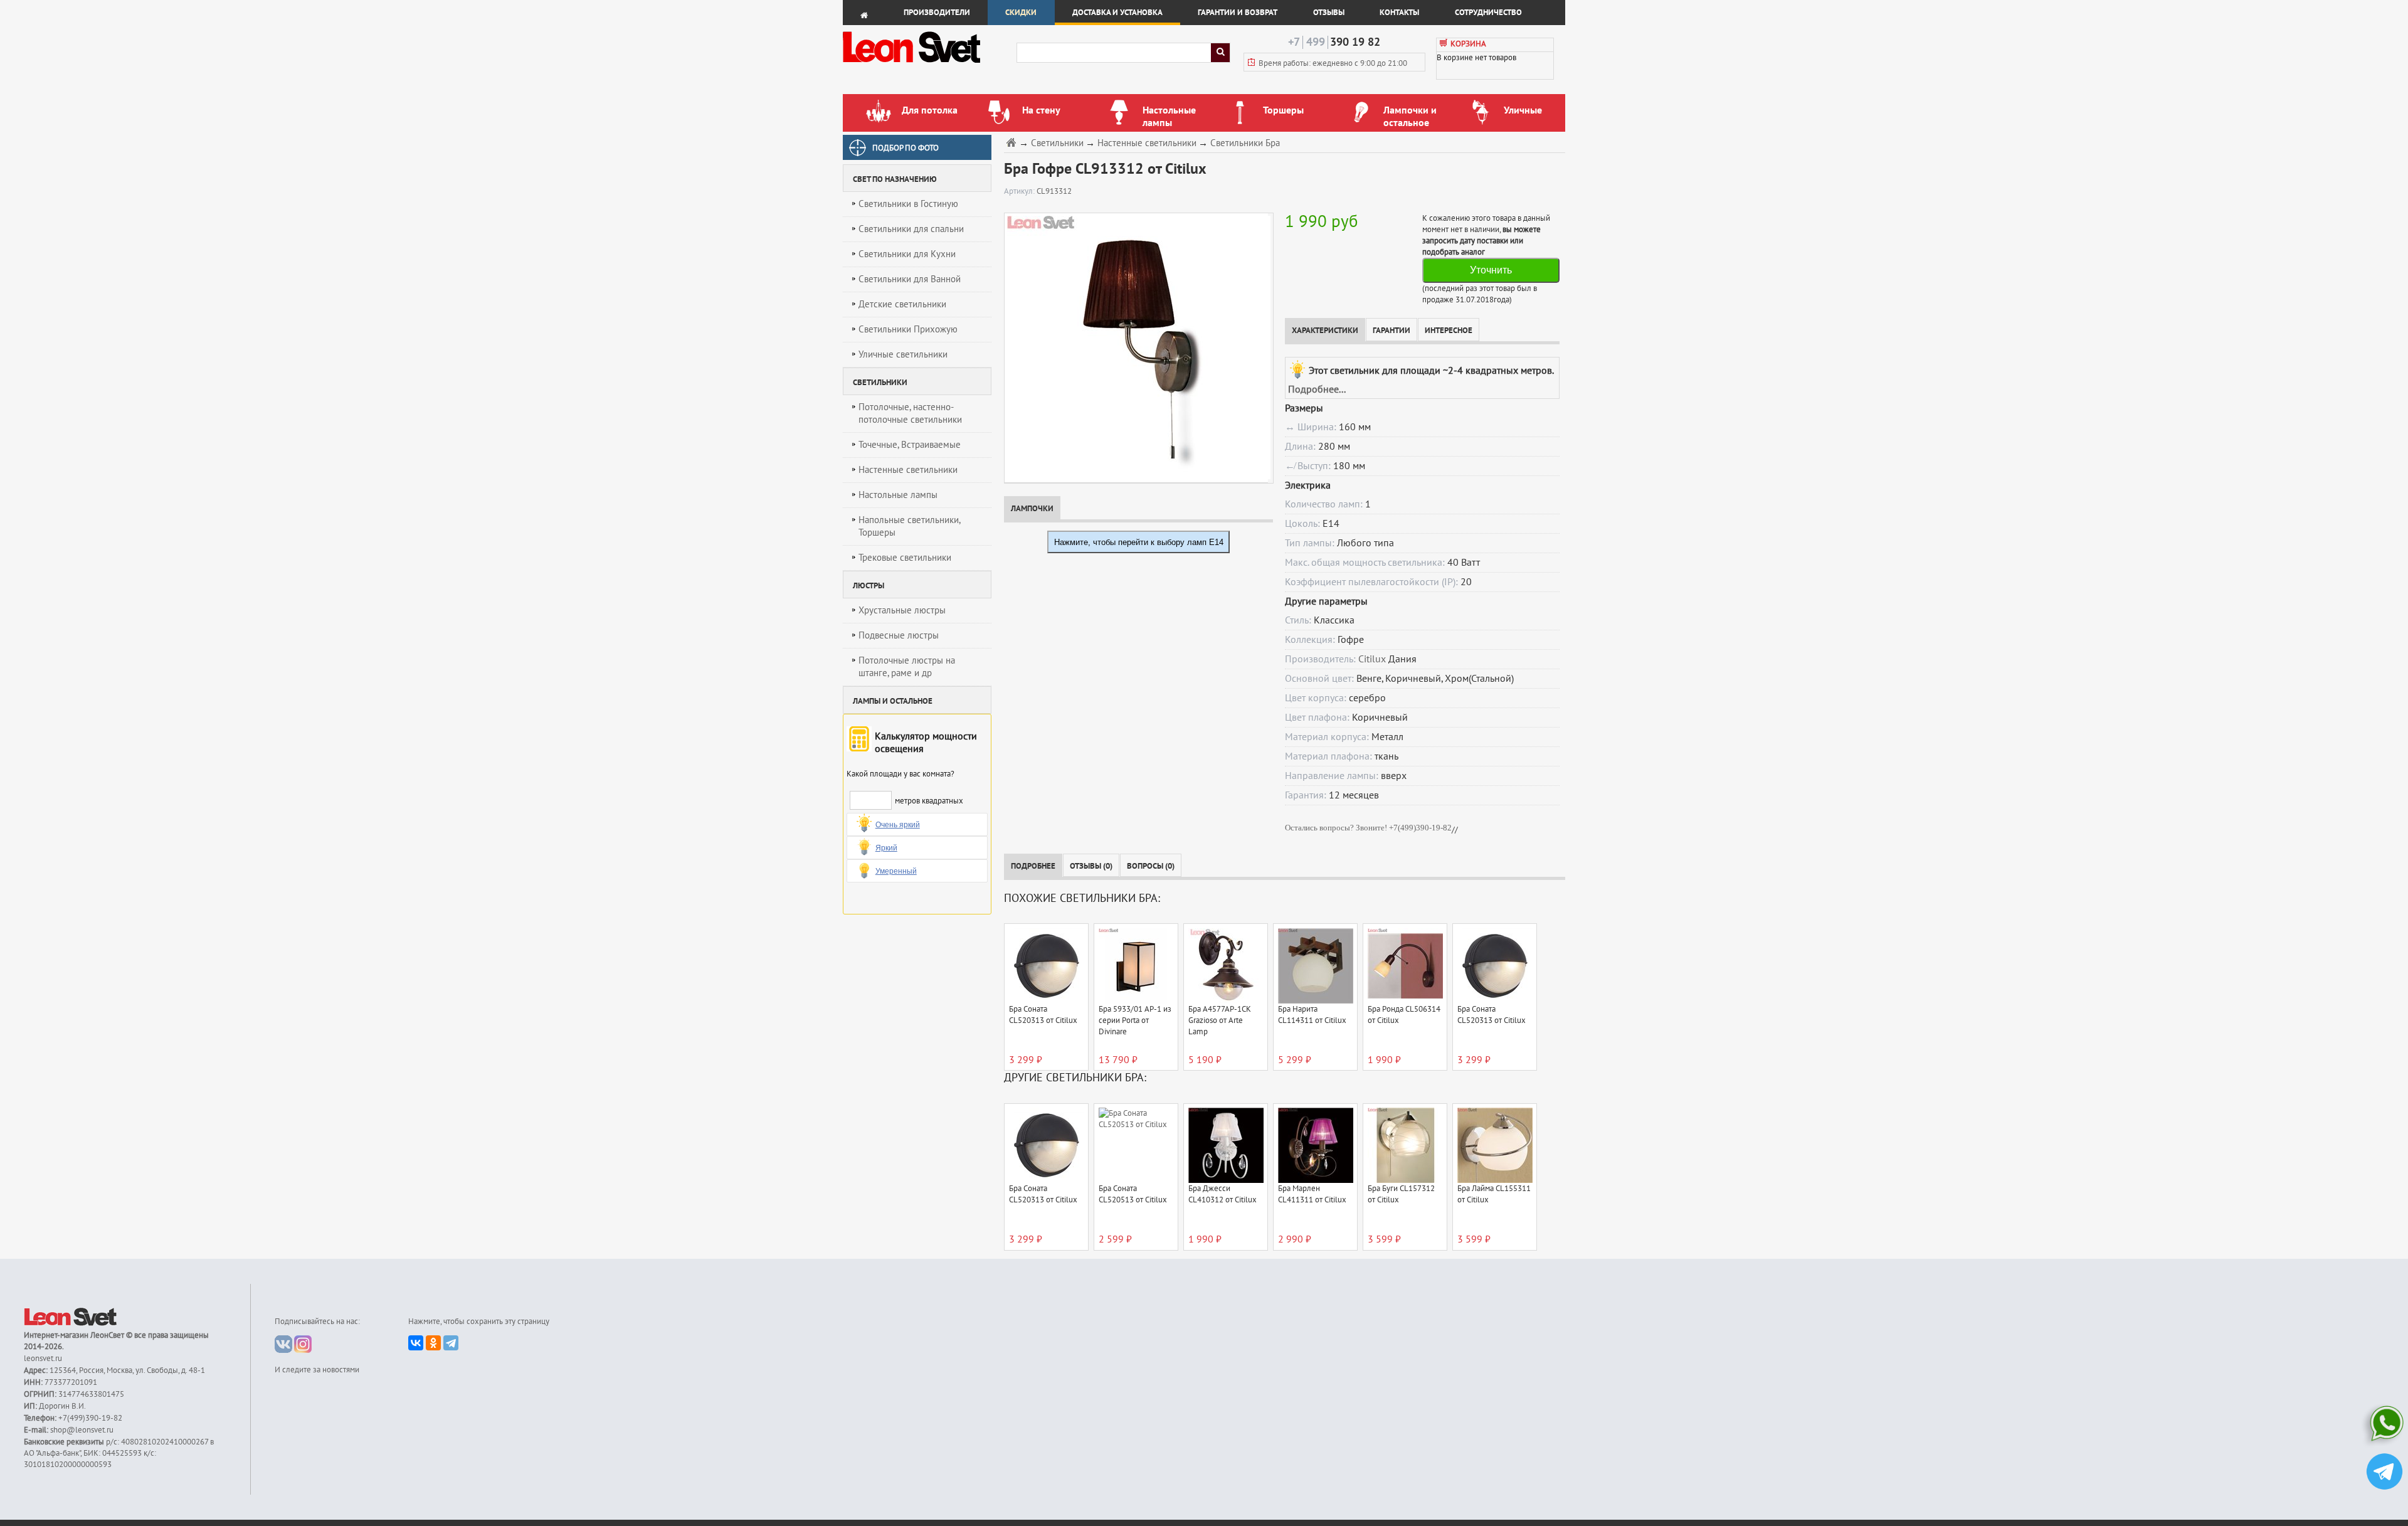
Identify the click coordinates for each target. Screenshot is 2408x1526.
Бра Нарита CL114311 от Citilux (1312, 1015)
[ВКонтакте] (416, 1343)
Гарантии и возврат (1238, 13)
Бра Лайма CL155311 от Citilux (1494, 1194)
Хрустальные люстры (902, 610)
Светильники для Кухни (907, 254)
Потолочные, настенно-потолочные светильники (910, 413)
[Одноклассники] (433, 1343)
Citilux (1372, 659)
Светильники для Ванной (910, 279)
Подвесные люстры (899, 635)
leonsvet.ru (43, 1359)
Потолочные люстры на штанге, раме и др (907, 667)
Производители (937, 13)
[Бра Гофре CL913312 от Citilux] (1136, 347)
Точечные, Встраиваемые (910, 445)
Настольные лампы (898, 495)
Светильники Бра (1245, 143)
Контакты (1399, 13)
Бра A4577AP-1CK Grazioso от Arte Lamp (1220, 1020)
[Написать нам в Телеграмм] (2384, 1473)
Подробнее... (1317, 389)
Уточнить (1491, 270)
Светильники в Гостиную (908, 204)
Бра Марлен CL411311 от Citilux (1312, 1194)
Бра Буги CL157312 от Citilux (1401, 1194)
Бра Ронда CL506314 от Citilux (1404, 1015)
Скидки (1021, 13)
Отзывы (1329, 13)
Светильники (1057, 143)
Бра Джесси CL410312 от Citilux (1222, 1194)
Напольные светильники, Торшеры (910, 526)
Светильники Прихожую (908, 329)
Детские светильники (902, 304)
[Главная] (1013, 142)
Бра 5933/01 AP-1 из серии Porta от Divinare (1135, 1020)
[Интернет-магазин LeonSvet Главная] (929, 66)
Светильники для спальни (911, 229)
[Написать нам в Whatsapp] (2384, 1426)
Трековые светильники (905, 558)
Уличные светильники (903, 354)
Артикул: (1020, 191)
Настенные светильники (908, 470)
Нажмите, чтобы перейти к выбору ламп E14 (1139, 542)
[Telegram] (451, 1343)
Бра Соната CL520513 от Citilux (1133, 1194)
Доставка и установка (1117, 13)
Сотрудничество (1488, 13)
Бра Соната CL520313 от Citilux (1043, 1015)
